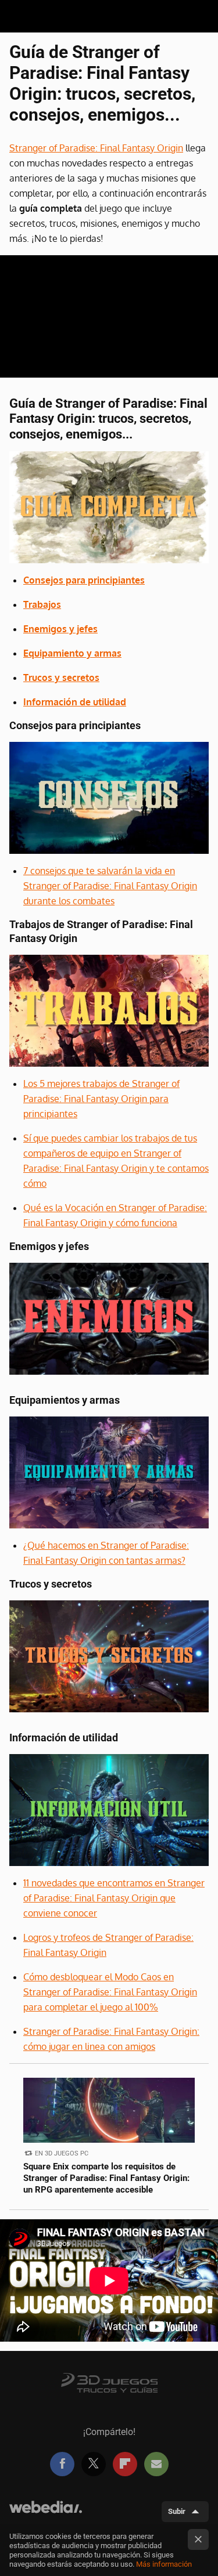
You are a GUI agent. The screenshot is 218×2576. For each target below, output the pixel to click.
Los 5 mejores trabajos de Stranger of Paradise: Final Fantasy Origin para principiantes (101, 1099)
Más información (164, 2564)
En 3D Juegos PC (62, 2153)
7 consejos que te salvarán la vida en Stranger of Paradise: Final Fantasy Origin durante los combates (110, 886)
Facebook (62, 2464)
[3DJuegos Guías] (109, 2382)
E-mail (156, 2464)
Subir (177, 2511)
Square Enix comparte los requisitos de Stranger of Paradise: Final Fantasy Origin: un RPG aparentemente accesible (106, 2178)
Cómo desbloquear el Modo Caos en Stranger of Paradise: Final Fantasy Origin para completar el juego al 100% (110, 1992)
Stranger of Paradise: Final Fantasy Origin (96, 148)
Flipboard (125, 2464)
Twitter (94, 2464)
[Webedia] (46, 2512)
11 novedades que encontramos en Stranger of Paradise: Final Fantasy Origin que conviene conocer (114, 1898)
